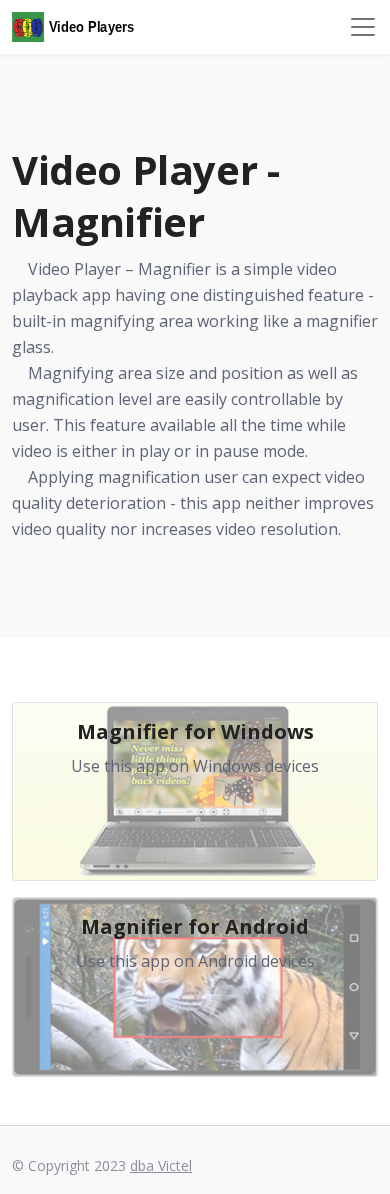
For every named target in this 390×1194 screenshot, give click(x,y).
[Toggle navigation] (363, 27)
